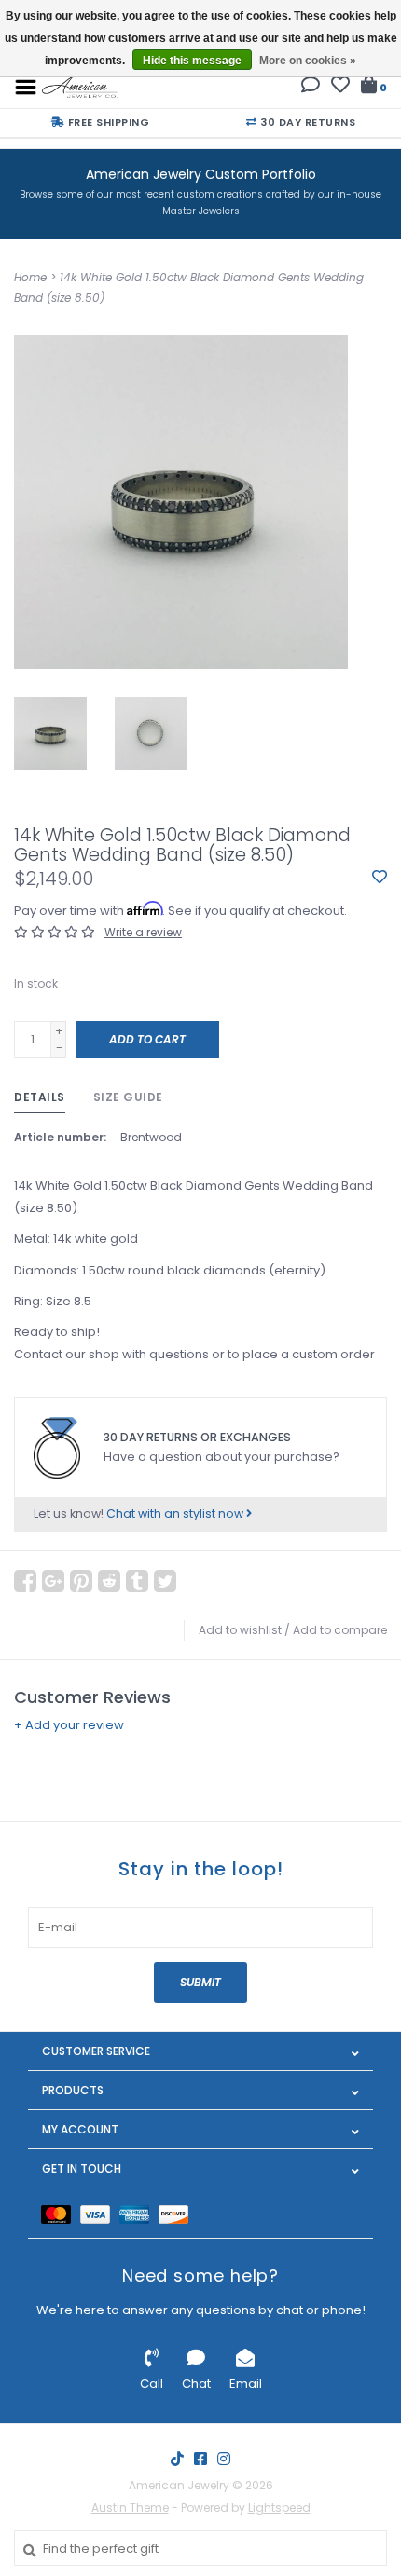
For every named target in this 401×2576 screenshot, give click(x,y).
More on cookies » (308, 61)
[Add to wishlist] (380, 878)
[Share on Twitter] (165, 1581)
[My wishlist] (340, 87)
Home (30, 277)
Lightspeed (279, 2508)
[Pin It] (81, 1581)
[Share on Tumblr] (137, 1581)
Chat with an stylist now (176, 1513)
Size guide (128, 1097)
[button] (311, 87)
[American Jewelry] (80, 86)
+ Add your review (69, 1725)
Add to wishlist (240, 1630)
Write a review (143, 932)
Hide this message (192, 61)
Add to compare (340, 1630)
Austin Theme (130, 2508)
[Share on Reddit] (109, 1581)
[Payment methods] (61, 2213)
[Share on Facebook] (25, 1581)
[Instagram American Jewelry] (224, 2459)
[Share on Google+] (53, 1581)
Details (40, 1097)
